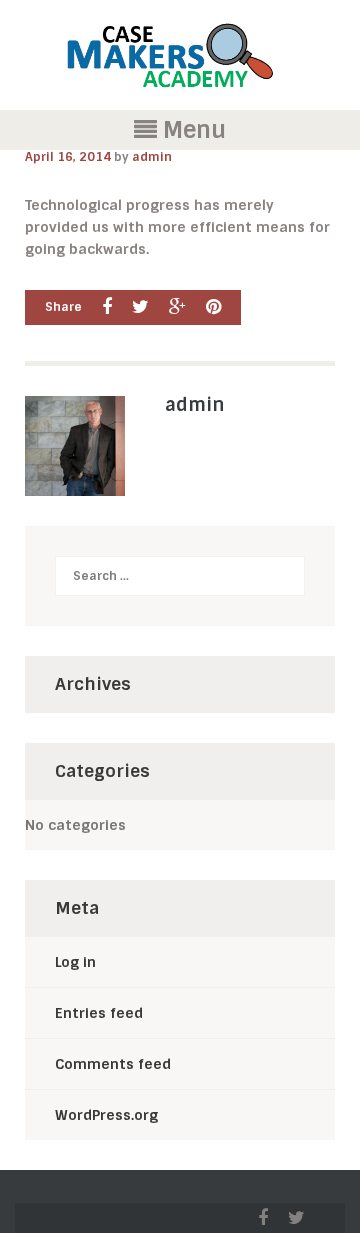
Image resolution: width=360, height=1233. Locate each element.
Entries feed (99, 1013)
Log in (75, 962)
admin (152, 157)
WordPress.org (106, 1115)
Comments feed (113, 1064)
